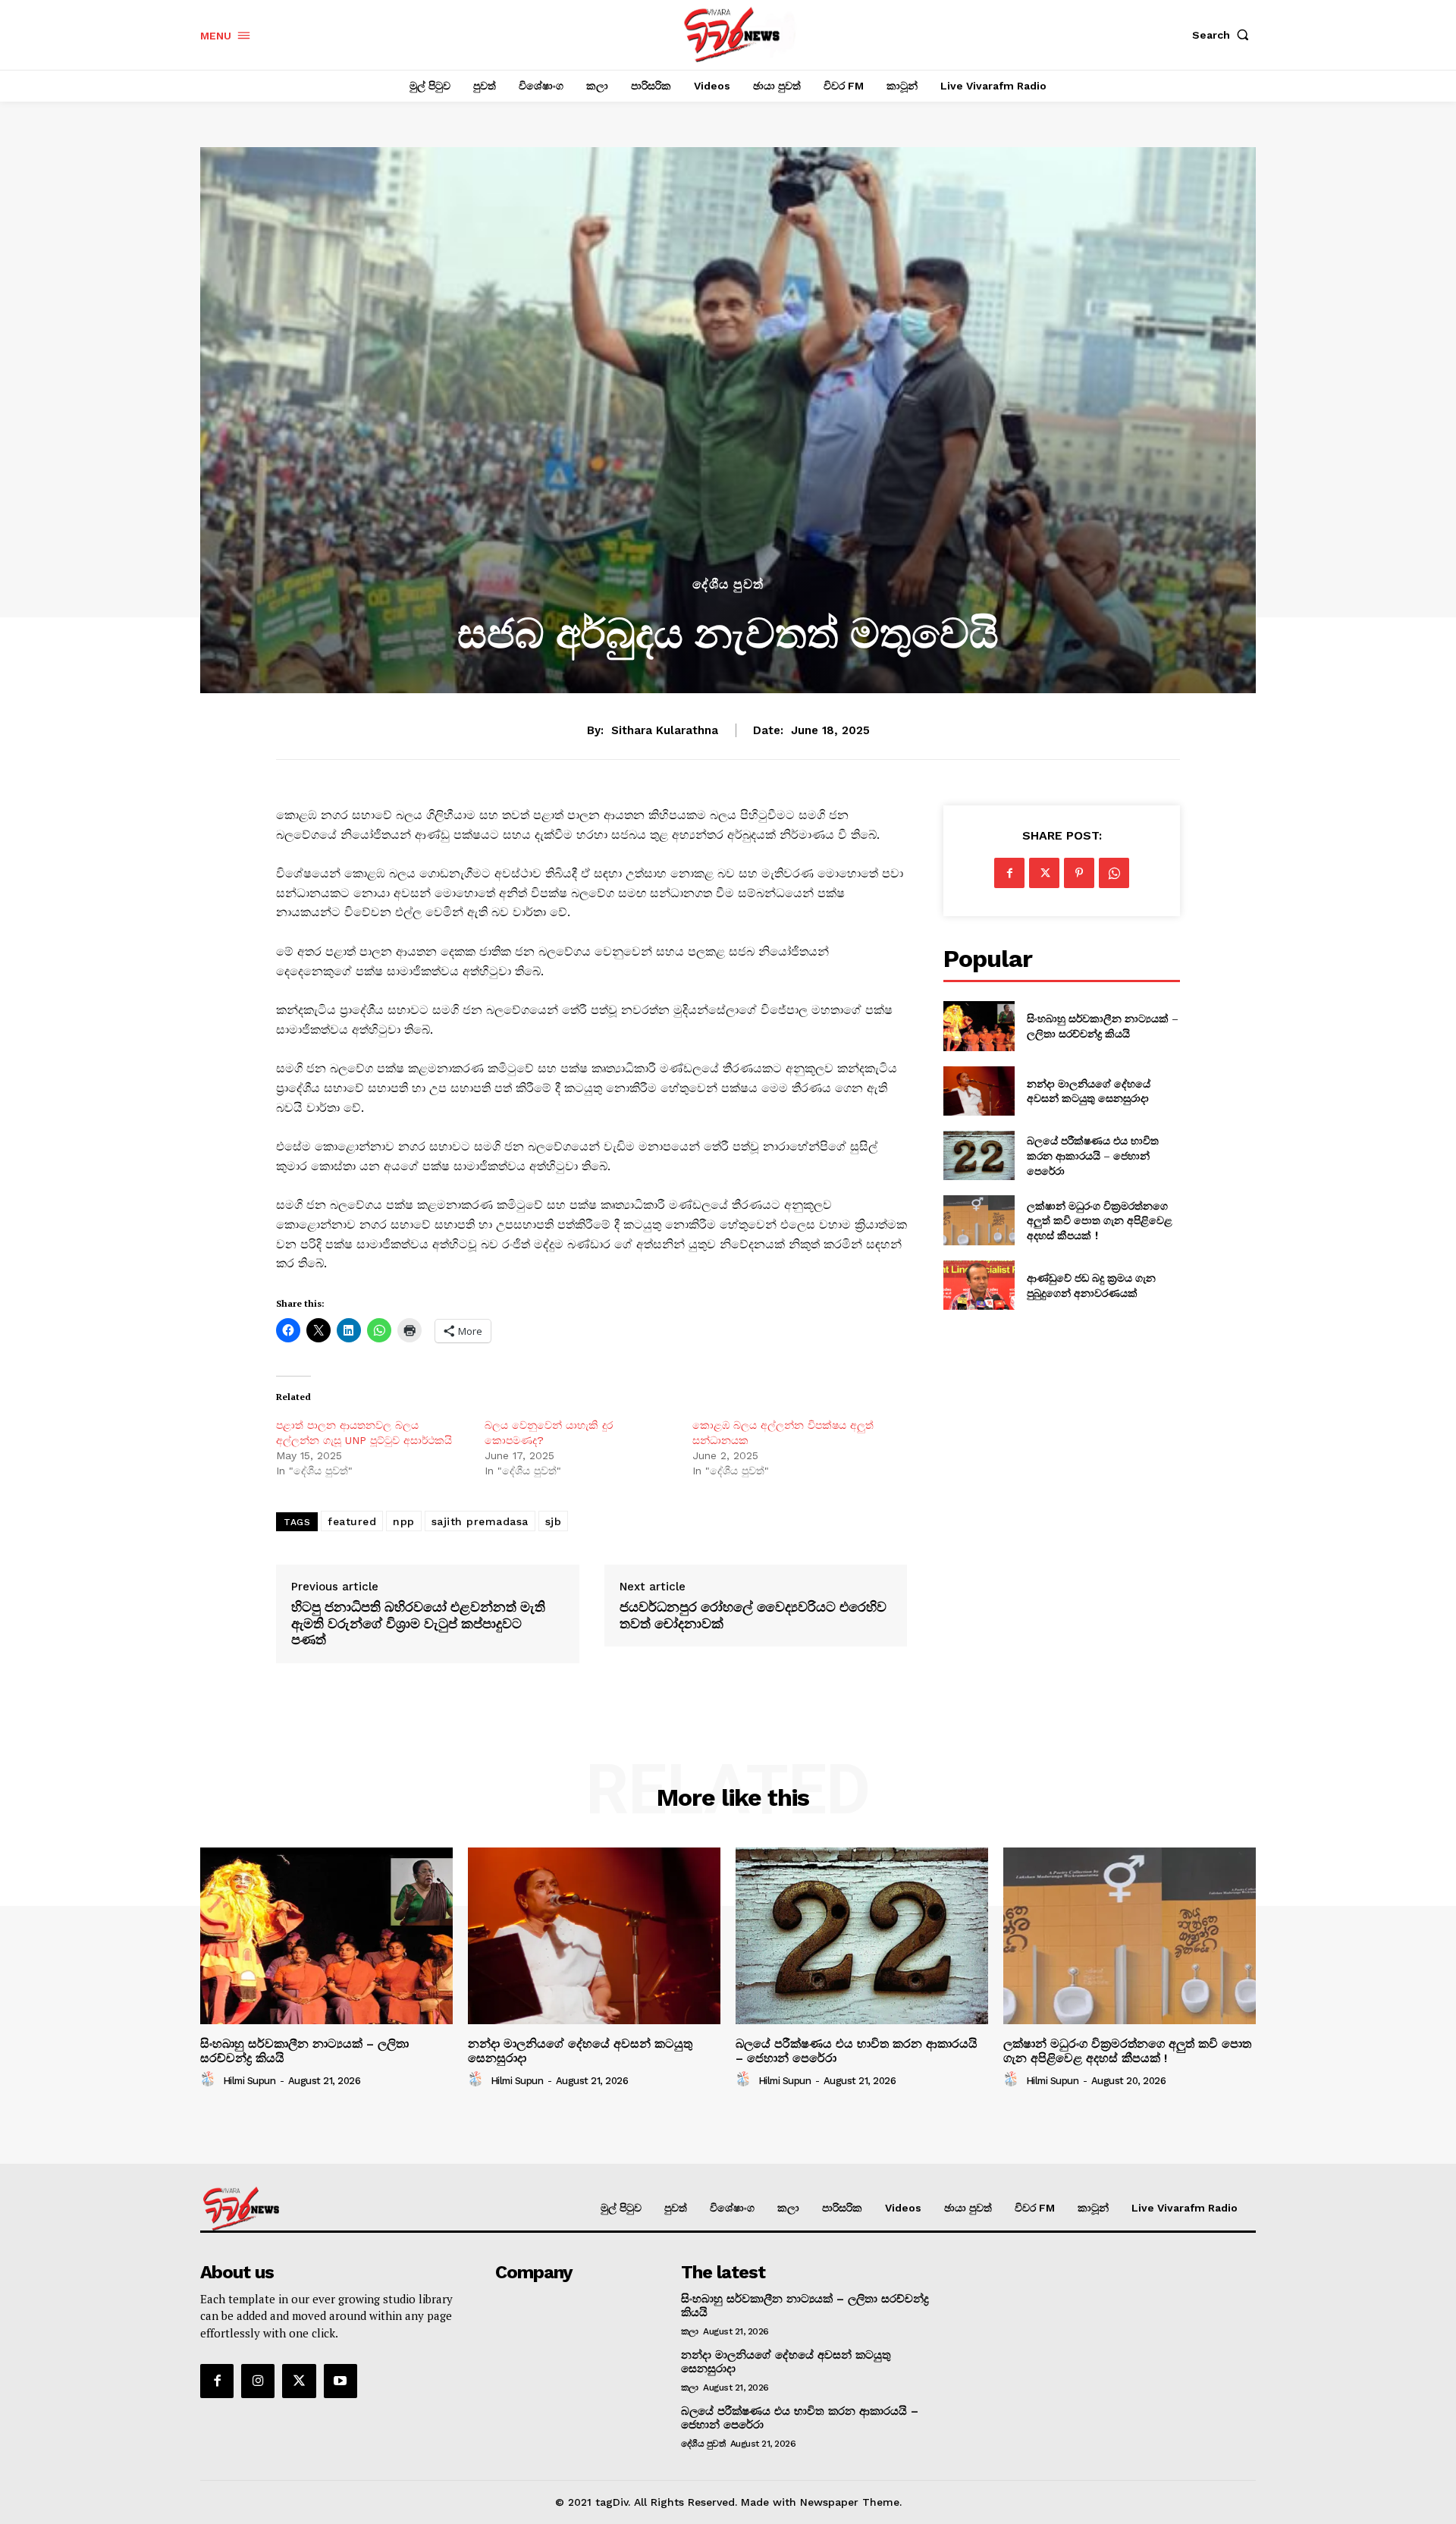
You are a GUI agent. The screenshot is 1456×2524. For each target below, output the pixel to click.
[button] (1224, 35)
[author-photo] (210, 2080)
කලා (690, 2331)
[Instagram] (258, 2381)
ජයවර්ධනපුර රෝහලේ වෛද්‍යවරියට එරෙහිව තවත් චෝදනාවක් (753, 1615)
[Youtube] (340, 2381)
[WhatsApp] (1114, 873)
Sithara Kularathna (665, 730)
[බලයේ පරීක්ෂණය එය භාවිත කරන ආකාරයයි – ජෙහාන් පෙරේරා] (979, 1155)
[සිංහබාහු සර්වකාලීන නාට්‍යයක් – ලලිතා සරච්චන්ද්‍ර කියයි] (979, 1026)
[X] (1044, 873)
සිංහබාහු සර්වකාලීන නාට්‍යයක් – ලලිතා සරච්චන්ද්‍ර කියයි (1103, 1026)
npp (404, 1521)
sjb (554, 1521)
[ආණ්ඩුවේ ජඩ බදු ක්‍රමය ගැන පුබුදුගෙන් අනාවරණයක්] (979, 1285)
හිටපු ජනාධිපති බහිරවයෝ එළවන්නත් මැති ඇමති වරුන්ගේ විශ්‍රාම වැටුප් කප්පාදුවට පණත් (418, 1623)
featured (352, 1521)
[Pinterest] (1079, 873)
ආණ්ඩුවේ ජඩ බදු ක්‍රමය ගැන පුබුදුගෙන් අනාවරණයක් (1091, 1285)
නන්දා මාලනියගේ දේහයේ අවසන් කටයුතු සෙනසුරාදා (1089, 1091)
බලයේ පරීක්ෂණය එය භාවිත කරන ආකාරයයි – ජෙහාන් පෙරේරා (1093, 1155)
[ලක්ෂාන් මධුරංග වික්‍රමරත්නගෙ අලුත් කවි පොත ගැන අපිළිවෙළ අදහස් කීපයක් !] (979, 1220)
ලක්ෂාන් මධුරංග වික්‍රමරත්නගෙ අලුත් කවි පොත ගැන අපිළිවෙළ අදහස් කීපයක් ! (1100, 1220)
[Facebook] (1009, 873)
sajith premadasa (480, 1521)
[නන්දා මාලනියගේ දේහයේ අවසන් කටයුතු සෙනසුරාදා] (979, 1091)
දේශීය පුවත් (728, 584)
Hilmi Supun (249, 2081)
